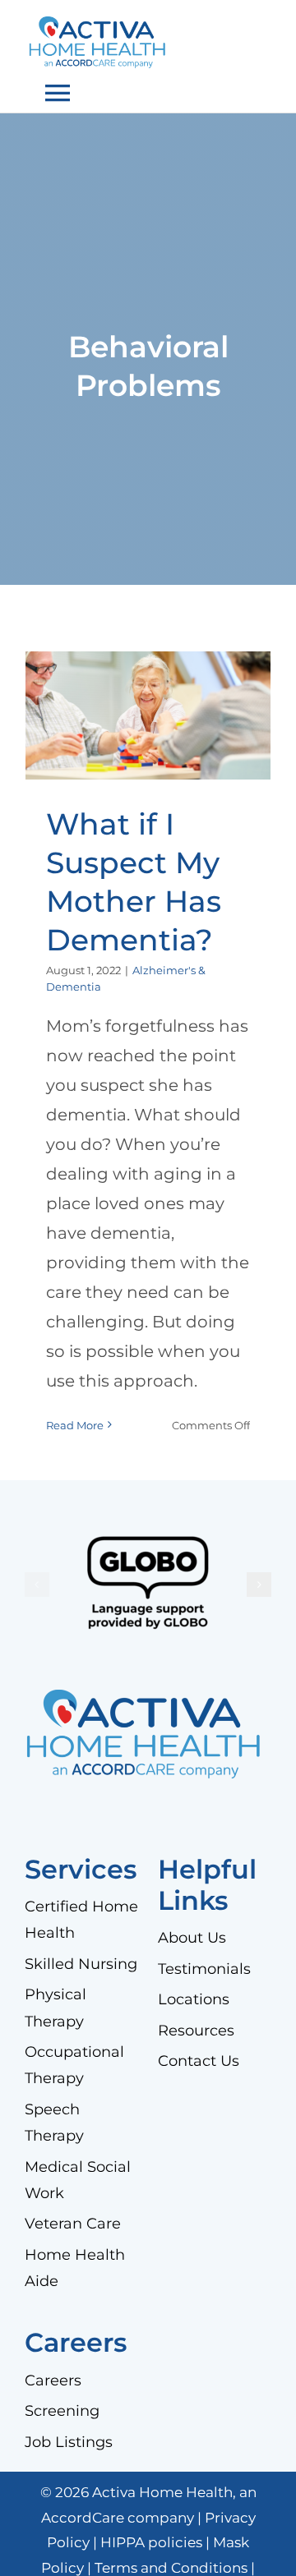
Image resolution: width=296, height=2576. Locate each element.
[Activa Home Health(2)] (100, 25)
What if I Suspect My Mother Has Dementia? (148, 667)
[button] (37, 1585)
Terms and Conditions (171, 2568)
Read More (75, 1425)
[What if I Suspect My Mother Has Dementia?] (148, 715)
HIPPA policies (151, 2542)
